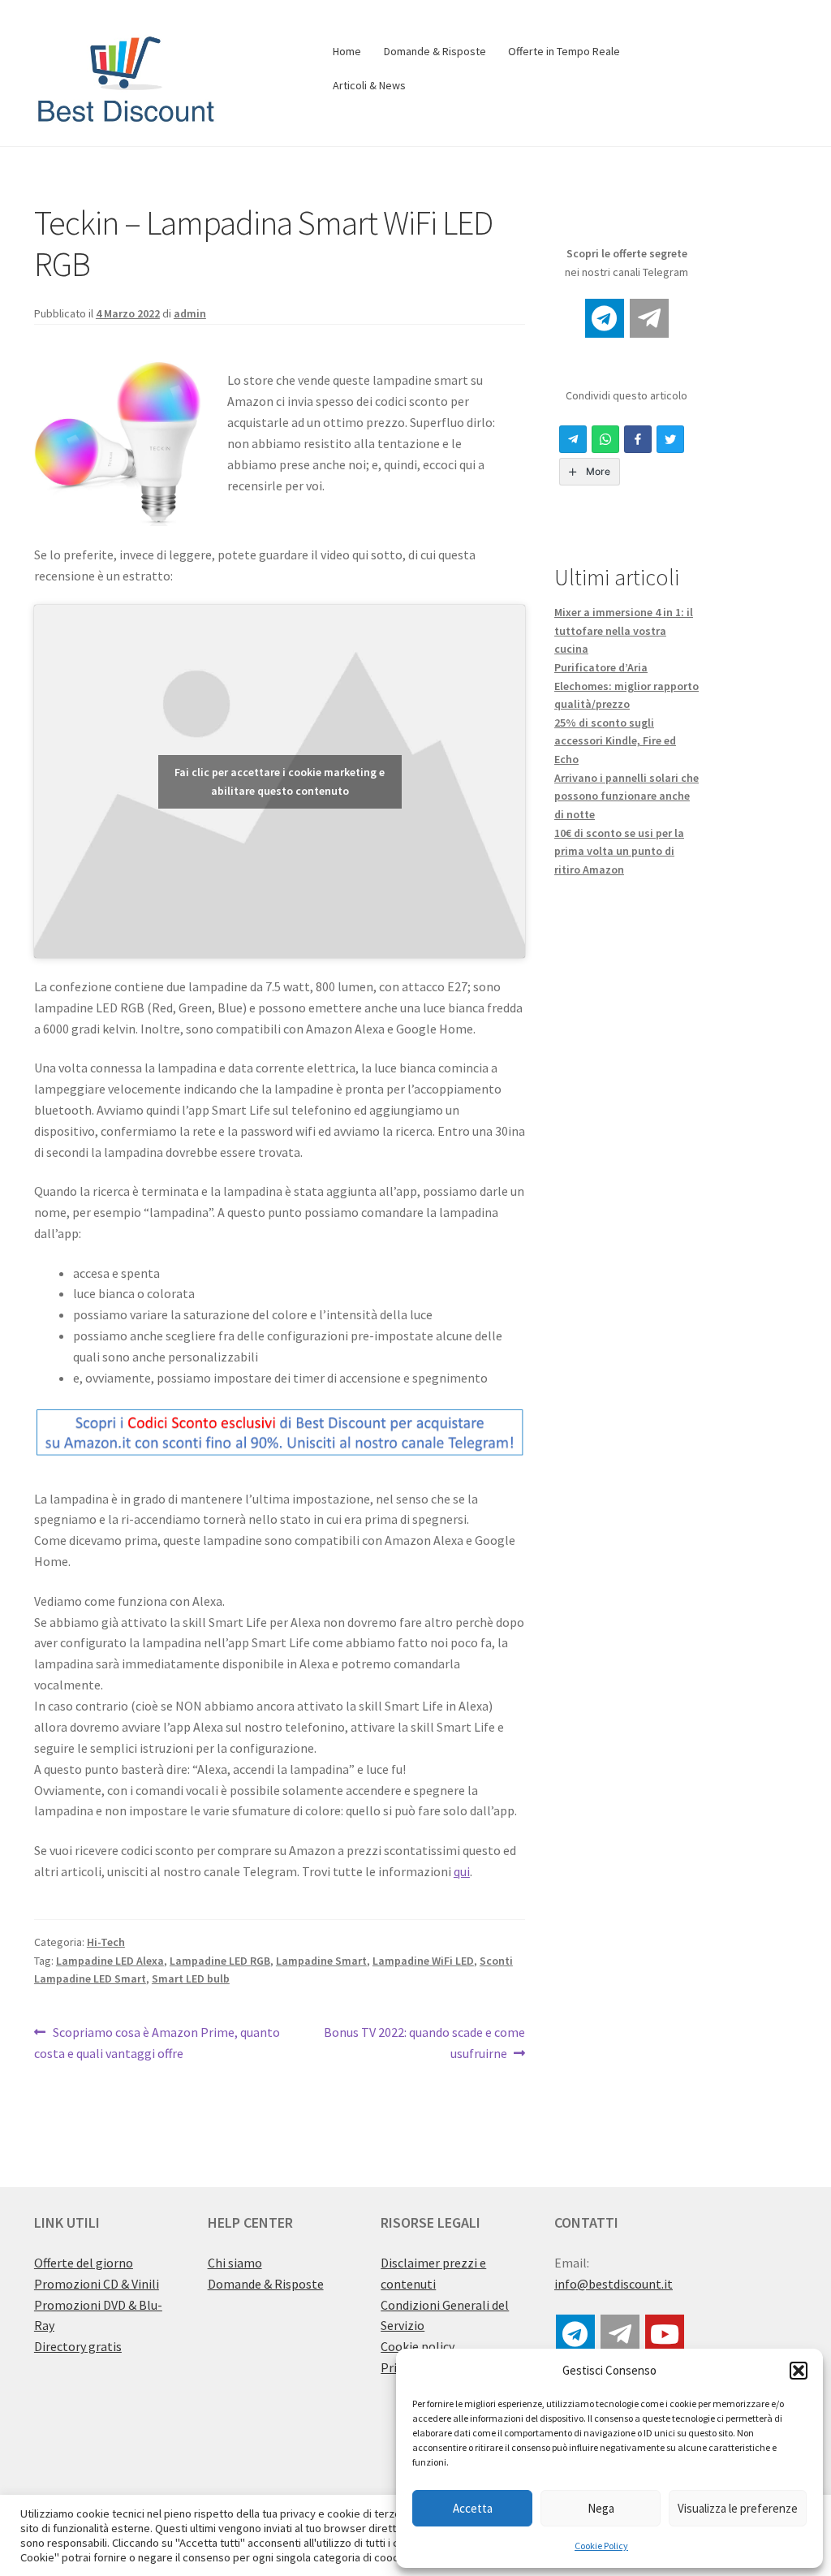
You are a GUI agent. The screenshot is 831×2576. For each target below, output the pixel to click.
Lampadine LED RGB (220, 1961)
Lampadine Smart (321, 1961)
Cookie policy (418, 2346)
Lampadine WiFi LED (423, 1961)
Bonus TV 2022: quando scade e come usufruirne (424, 2042)
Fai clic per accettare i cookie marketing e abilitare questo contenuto (280, 781)
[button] (799, 2371)
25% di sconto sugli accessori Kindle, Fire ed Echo (615, 741)
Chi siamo (235, 2263)
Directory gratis (78, 2346)
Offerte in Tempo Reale (564, 51)
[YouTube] (665, 2334)
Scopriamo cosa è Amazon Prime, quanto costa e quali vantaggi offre (157, 2042)
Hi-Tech (106, 1942)
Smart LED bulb (191, 1978)
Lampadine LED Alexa (110, 1961)
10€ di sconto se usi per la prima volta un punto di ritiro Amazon (619, 851)
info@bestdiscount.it (614, 2284)
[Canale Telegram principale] (605, 318)
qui (462, 1871)
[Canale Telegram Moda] (649, 318)
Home (347, 51)
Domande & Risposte (435, 51)
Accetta (473, 2508)
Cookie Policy (601, 2546)
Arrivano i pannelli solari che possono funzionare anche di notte (626, 796)
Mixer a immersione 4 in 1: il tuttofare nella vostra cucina (624, 630)
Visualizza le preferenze (738, 2508)
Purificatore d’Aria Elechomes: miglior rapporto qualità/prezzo (626, 686)
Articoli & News (369, 85)
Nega (601, 2508)
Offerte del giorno (84, 2263)
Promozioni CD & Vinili (97, 2284)
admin (190, 313)
